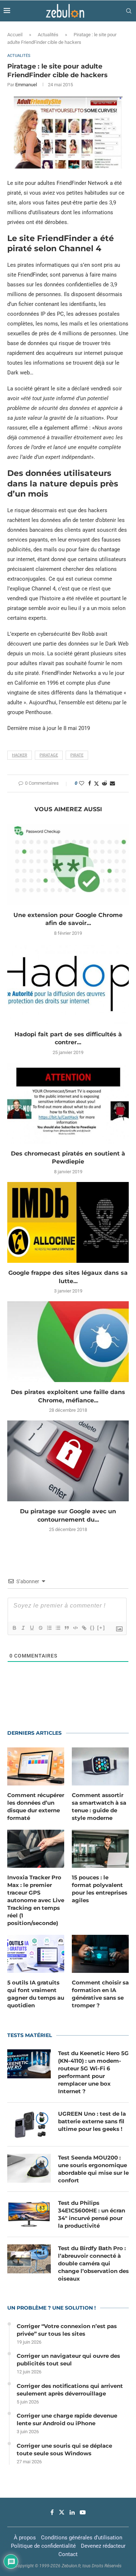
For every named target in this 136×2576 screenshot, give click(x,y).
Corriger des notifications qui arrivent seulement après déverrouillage (70, 2390)
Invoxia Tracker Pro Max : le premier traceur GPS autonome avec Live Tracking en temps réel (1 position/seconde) (36, 1900)
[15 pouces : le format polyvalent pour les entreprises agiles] (100, 1849)
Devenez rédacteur (103, 2546)
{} (92, 1628)
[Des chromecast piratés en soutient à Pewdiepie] (68, 1103)
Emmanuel (26, 85)
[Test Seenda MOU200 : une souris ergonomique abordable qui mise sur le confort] (29, 2168)
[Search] (129, 11)
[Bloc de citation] (66, 1628)
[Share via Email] (112, 783)
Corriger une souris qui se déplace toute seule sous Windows (64, 2450)
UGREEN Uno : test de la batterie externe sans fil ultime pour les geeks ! (92, 2121)
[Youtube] (83, 2512)
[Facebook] (52, 2512)
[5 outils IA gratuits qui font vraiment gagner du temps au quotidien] (36, 1954)
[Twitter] (62, 2512)
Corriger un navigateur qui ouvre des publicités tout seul (68, 2360)
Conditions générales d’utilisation (82, 2538)
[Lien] (84, 1628)
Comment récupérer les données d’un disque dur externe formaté (36, 1806)
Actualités (48, 35)
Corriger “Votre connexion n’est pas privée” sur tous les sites (67, 2330)
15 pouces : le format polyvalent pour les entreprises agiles (100, 1889)
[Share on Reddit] (104, 783)
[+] (101, 1628)
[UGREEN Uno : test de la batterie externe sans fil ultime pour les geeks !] (29, 2124)
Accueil (15, 35)
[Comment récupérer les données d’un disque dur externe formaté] (36, 1766)
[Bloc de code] (75, 1628)
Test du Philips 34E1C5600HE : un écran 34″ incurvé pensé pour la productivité (92, 2214)
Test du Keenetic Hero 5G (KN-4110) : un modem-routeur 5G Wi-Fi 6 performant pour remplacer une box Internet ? (93, 2072)
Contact (68, 2554)
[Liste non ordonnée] (58, 1628)
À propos (25, 2538)
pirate (77, 755)
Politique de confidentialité (43, 2546)
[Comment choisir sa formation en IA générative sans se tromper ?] (100, 1954)
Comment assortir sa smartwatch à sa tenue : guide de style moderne (99, 1806)
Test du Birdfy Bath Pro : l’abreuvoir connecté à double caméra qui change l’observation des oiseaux (93, 2263)
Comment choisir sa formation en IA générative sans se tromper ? (100, 1994)
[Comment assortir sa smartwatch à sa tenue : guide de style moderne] (100, 1766)
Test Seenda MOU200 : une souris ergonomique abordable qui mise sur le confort (93, 2169)
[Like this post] (82, 783)
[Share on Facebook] (90, 783)
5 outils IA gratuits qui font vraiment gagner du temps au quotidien (36, 1994)
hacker (20, 755)
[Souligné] (32, 1628)
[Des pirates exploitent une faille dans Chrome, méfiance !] (68, 1342)
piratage (49, 755)
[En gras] (14, 1628)
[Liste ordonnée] (49, 1628)
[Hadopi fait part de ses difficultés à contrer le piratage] (68, 984)
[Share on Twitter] (96, 783)
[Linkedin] (72, 2512)
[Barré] (40, 1628)
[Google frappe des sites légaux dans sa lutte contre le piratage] (68, 1222)
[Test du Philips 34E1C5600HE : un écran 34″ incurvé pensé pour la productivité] (29, 2214)
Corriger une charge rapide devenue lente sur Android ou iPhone (67, 2419)
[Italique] (23, 1628)
